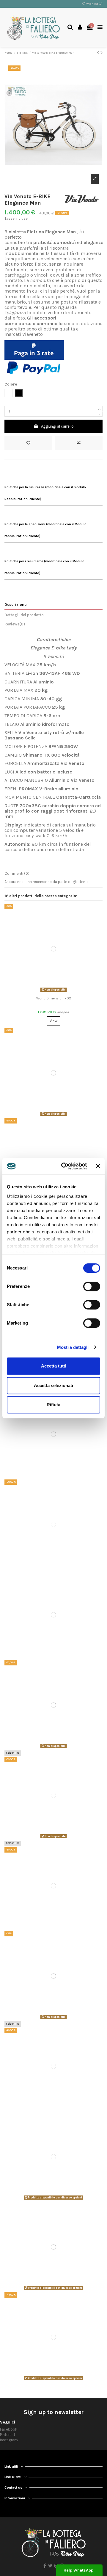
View (53, 1021)
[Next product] (102, 53)
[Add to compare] (79, 443)
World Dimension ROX (54, 998)
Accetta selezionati (53, 1385)
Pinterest (8, 2435)
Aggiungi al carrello (57, 426)
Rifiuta (53, 1405)
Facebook (9, 2429)
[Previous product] (99, 53)
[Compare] (53, 992)
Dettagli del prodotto (24, 615)
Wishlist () (94, 4)
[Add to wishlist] (28, 443)
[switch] (92, 1286)
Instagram (9, 2440)
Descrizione (15, 605)
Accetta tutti (54, 1366)
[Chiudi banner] (98, 1166)
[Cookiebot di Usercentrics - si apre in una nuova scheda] (64, 1166)
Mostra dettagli (73, 1347)
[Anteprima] (61, 992)
